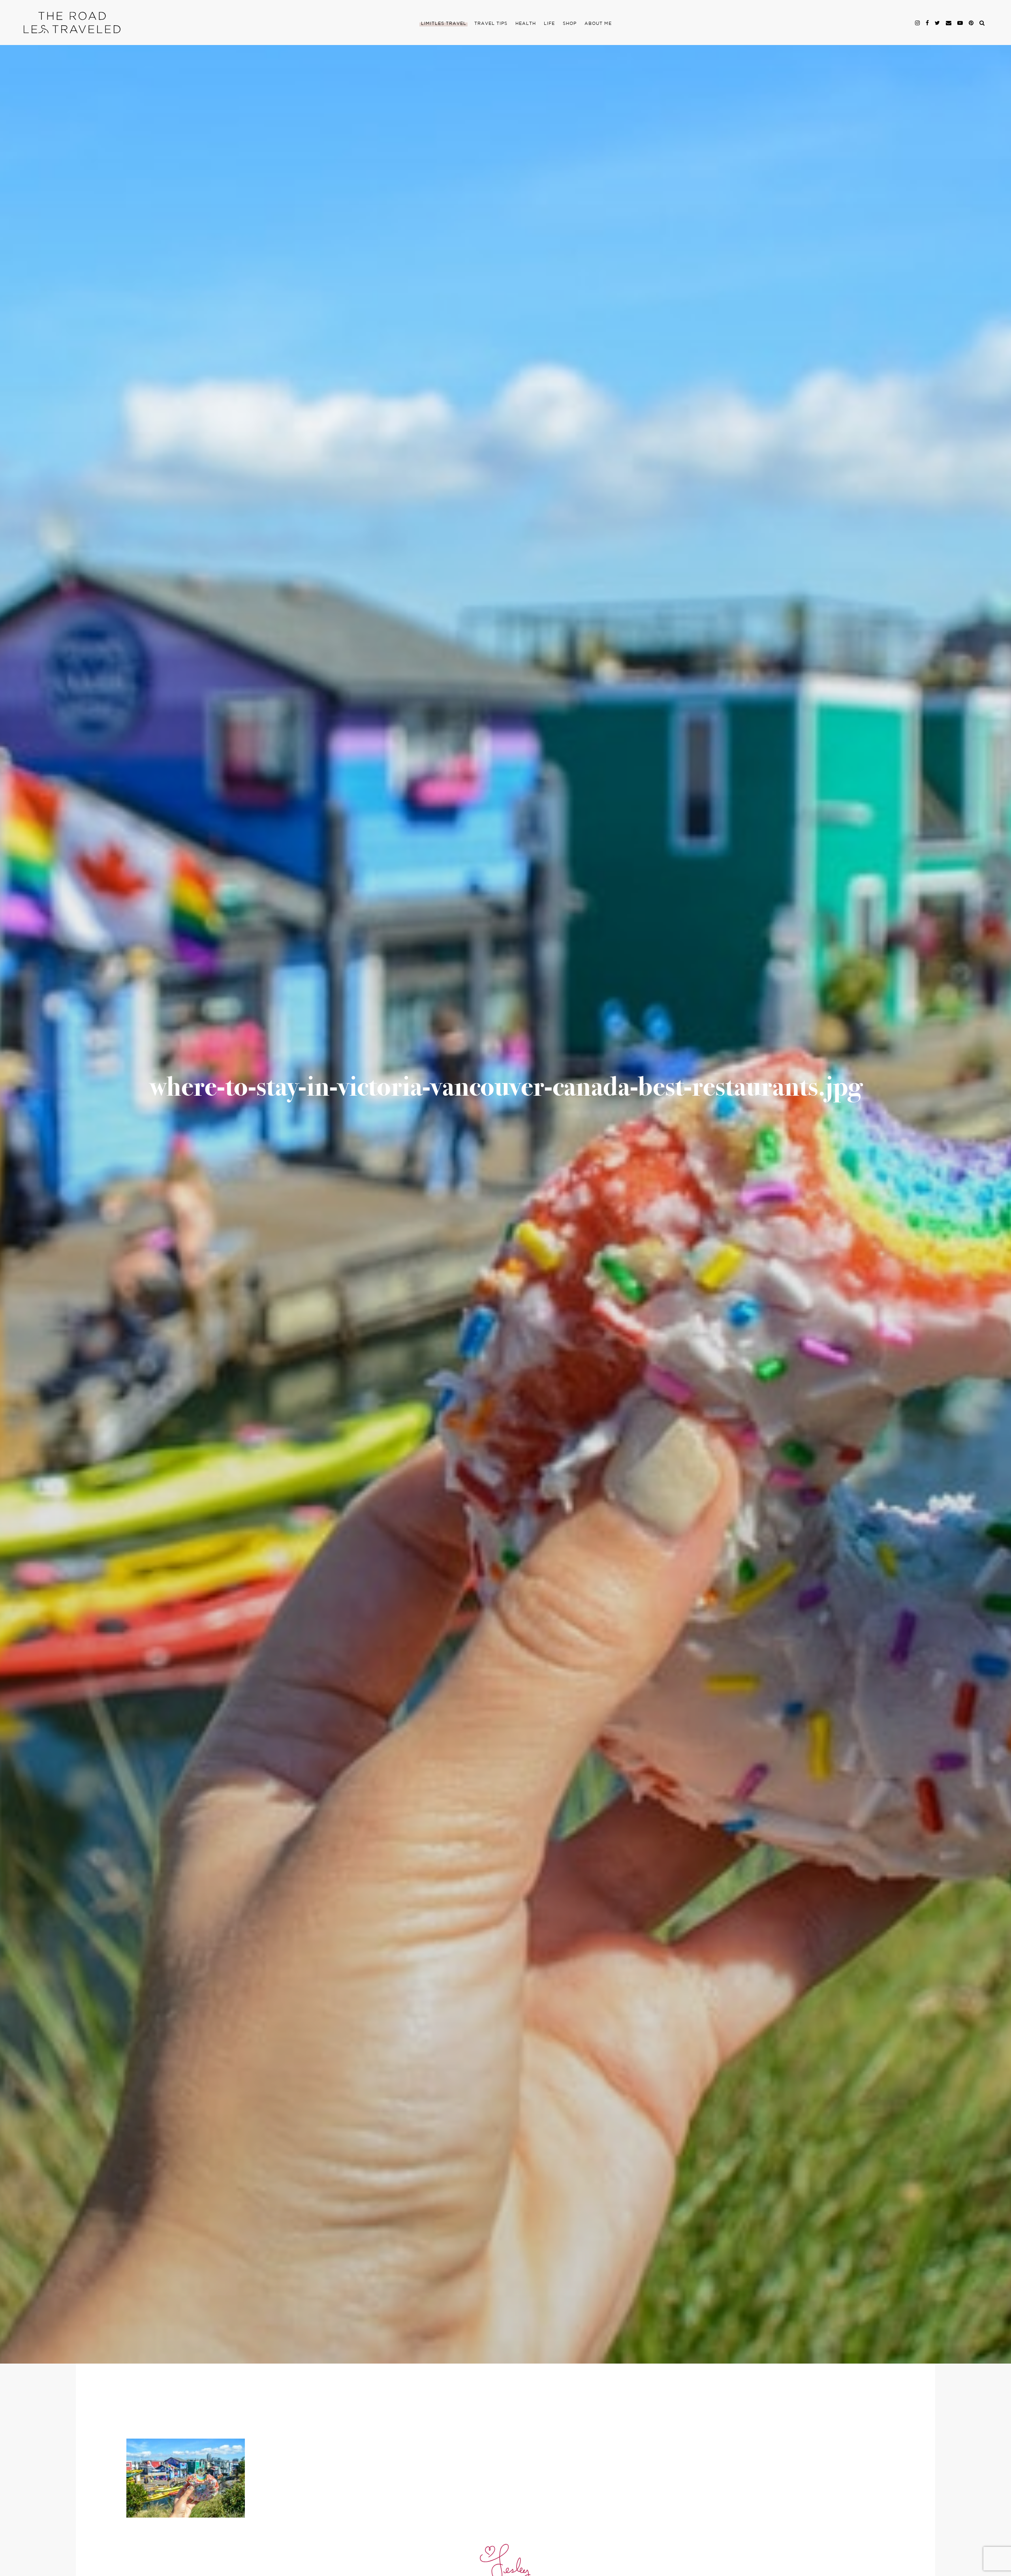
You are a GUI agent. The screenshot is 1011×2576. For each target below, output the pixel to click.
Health (526, 24)
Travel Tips (491, 24)
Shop (570, 24)
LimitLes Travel (444, 24)
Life (549, 24)
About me (598, 24)
